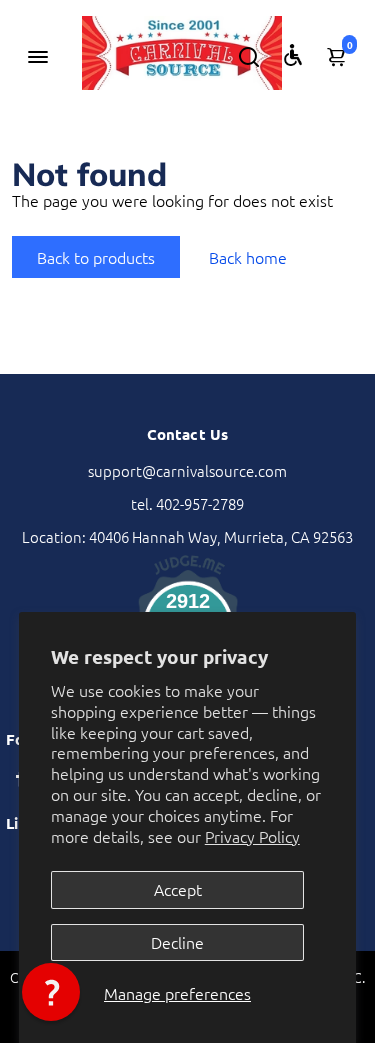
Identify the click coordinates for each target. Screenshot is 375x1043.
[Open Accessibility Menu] (293, 55)
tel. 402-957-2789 (187, 503)
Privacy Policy (252, 836)
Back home (248, 257)
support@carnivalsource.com (187, 470)
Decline (177, 942)
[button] (51, 992)
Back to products (96, 257)
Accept (178, 889)
